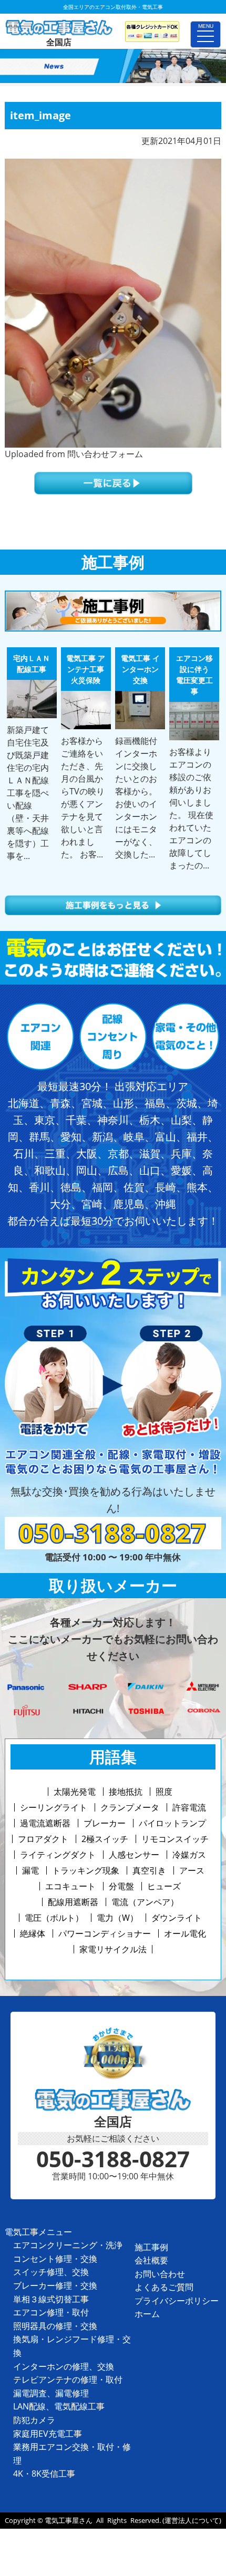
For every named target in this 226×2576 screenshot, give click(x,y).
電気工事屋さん (69, 2520)
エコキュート (70, 1886)
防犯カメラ (34, 2420)
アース (192, 1870)
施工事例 (151, 2247)
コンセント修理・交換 (55, 2259)
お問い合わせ (160, 2274)
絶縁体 (33, 1933)
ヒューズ (164, 1886)
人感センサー (134, 1855)
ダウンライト (177, 1918)
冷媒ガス (189, 1855)
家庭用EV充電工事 (48, 2434)
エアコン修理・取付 (51, 2312)
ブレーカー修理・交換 (55, 2285)
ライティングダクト (58, 1855)
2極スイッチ (105, 1839)
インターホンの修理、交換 (64, 2366)
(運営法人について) (192, 2520)
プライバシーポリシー (177, 2301)
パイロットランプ (172, 1823)
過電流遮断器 (45, 1823)
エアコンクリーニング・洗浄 (68, 2245)
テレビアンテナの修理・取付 (68, 2380)
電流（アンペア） (145, 1902)
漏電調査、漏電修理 (51, 2393)
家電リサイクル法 (113, 1949)
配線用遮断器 (73, 1902)
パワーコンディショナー (105, 1933)
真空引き (149, 1870)
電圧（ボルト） (54, 1918)
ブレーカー (105, 1823)
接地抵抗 (126, 1792)
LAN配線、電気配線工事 (59, 2406)
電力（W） (117, 1918)
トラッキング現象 (86, 1870)
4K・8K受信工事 (44, 2474)
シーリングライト (54, 1807)
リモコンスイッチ (175, 1839)
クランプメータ (130, 1807)
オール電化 (185, 1933)
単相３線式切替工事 (51, 2299)
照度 (164, 1792)
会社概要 (151, 2260)
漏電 (30, 1870)
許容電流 (189, 1807)
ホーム (147, 2314)
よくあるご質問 (164, 2287)
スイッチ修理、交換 (51, 2272)
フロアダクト (43, 1839)
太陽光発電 (75, 1792)
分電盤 (121, 1886)
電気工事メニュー (38, 2232)
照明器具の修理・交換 (55, 2326)
